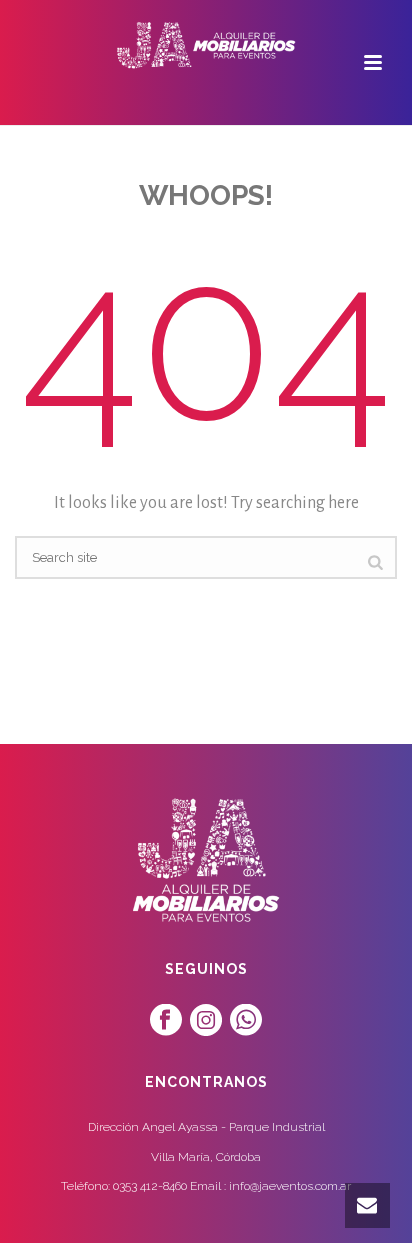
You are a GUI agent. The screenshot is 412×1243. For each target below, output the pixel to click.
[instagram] (206, 1021)
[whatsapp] (246, 1021)
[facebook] (166, 1021)
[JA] (206, 45)
